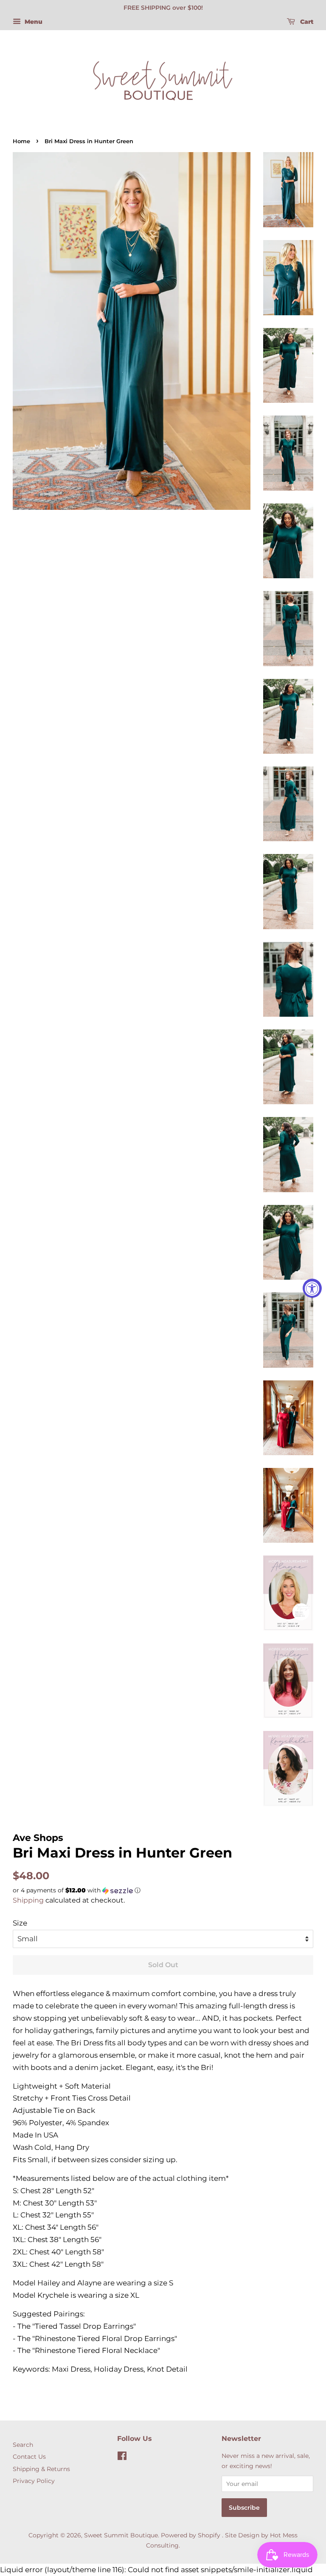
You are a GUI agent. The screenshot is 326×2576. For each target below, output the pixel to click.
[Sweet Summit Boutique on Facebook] (122, 2457)
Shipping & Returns (41, 2469)
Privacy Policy (34, 2481)
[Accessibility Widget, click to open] (312, 1288)
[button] (163, 1890)
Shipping (28, 1900)
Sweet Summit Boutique (121, 2535)
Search (23, 2445)
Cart (306, 22)
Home (21, 141)
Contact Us (29, 2457)
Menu (33, 22)
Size (20, 1923)
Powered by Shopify (191, 2535)
